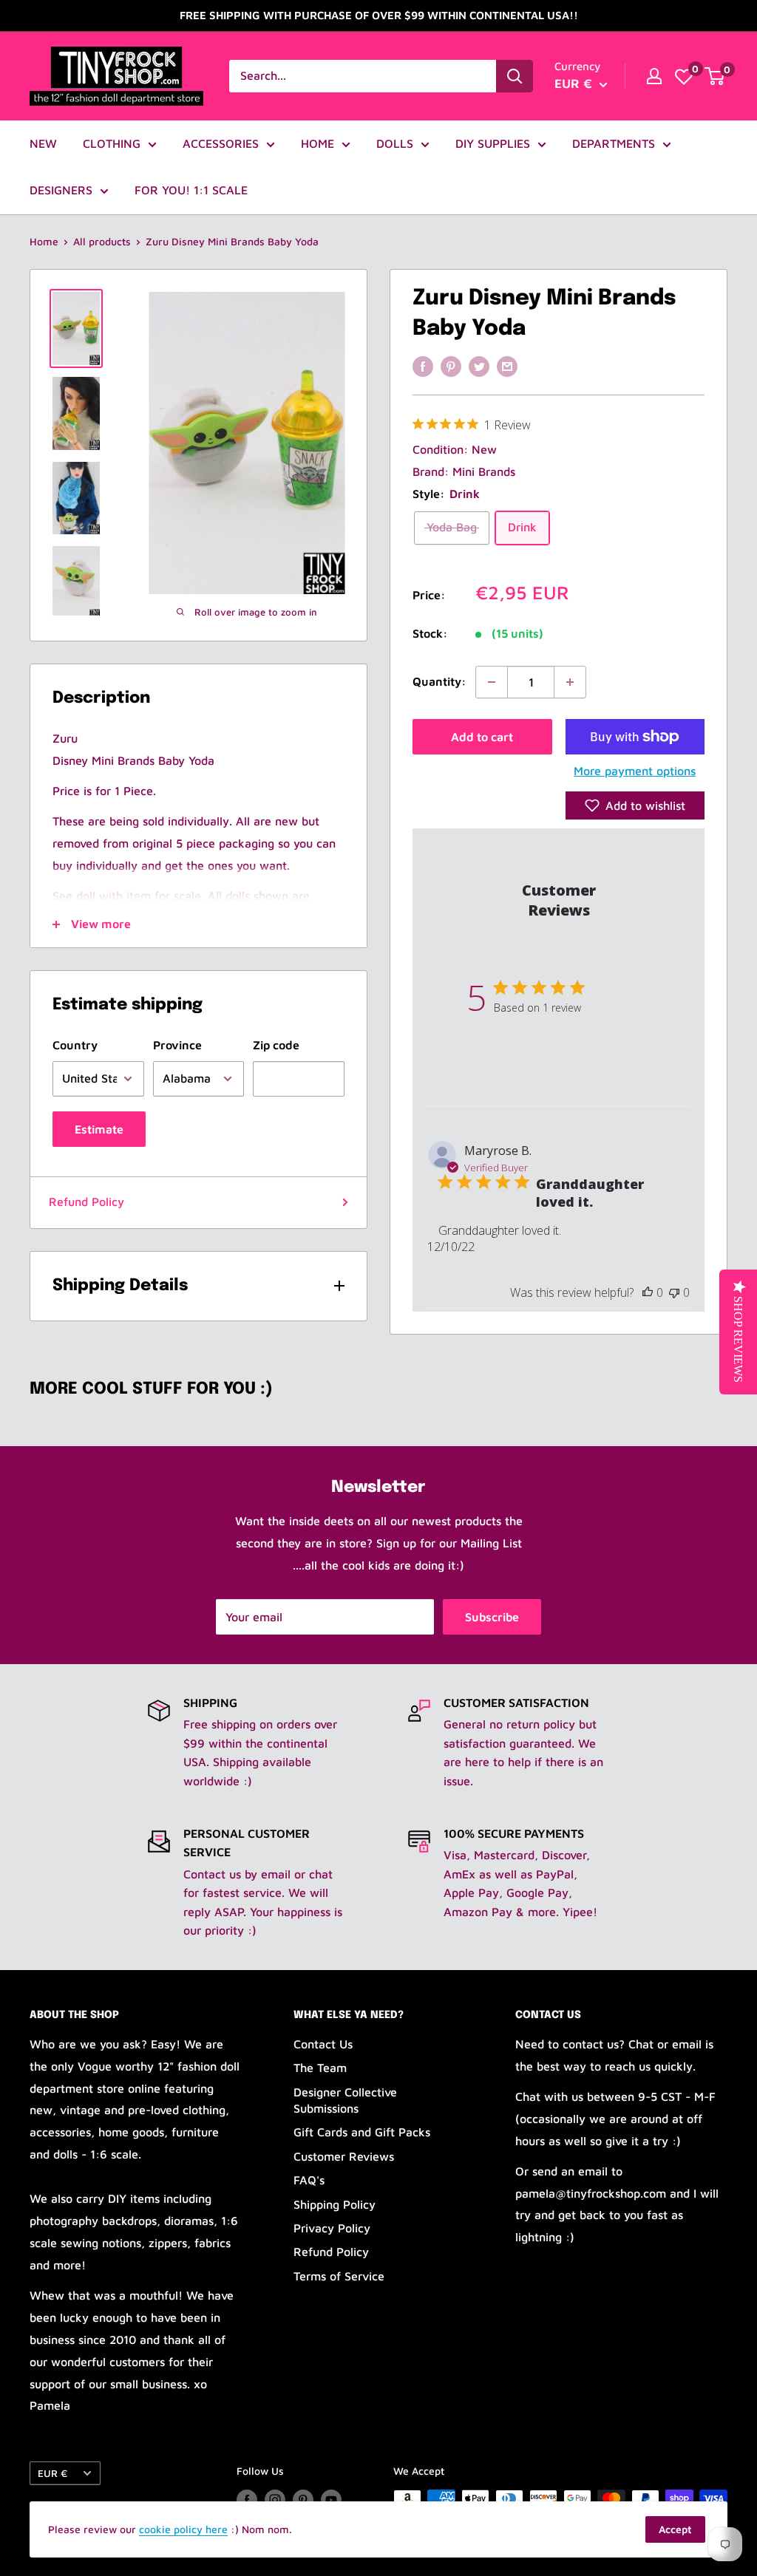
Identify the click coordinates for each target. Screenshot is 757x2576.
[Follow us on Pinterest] (303, 2500)
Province (177, 1045)
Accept (675, 2529)
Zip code (276, 1045)
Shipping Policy (335, 2204)
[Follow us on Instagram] (275, 2500)
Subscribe (492, 1617)
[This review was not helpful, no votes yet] (674, 1292)
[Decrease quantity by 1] (492, 682)
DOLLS (395, 143)
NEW (43, 143)
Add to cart (482, 737)
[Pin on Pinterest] (451, 366)
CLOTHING (112, 143)
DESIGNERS (61, 190)
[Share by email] (507, 366)
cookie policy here (183, 2529)
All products (102, 241)
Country (75, 1045)
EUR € (52, 2473)
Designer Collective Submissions (345, 2100)
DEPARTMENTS (614, 143)
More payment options (635, 771)
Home (44, 241)
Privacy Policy (332, 2228)
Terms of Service (339, 2276)
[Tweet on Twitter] (479, 366)
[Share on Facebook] (423, 366)
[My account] (654, 76)
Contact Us (323, 2044)
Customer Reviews (344, 2156)
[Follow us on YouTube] (331, 2500)
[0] (684, 76)
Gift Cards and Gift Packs (362, 2132)
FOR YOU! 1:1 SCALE (191, 190)
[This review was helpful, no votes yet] (648, 1292)
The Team (320, 2068)
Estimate (99, 1129)
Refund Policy (86, 1202)
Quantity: (439, 681)
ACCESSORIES (221, 143)
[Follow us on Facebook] (247, 2500)
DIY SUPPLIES (493, 143)
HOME (318, 143)
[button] (635, 805)
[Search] (515, 76)
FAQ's (309, 2180)
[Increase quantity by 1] (570, 682)
